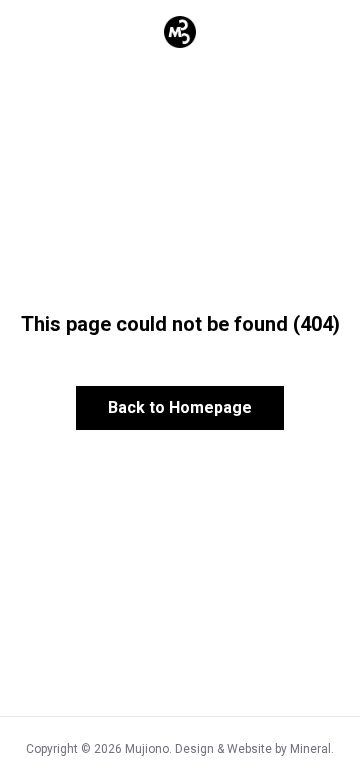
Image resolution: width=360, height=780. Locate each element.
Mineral (310, 749)
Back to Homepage (180, 407)
